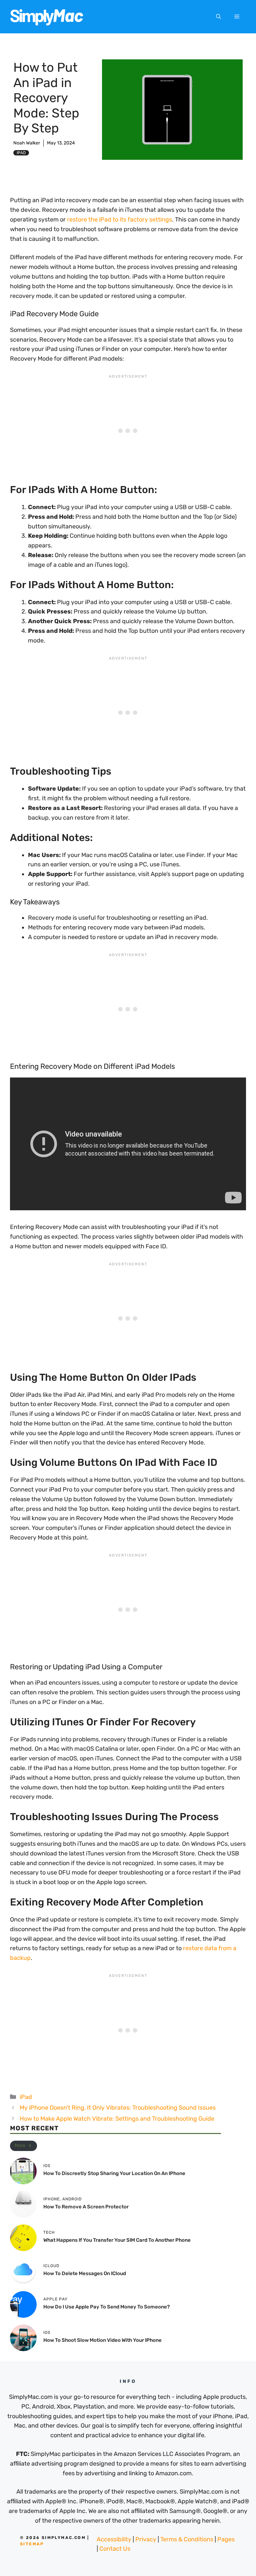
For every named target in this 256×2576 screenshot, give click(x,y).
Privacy (146, 2539)
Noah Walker (27, 143)
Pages (226, 2539)
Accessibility (114, 2539)
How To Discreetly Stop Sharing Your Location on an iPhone (114, 2173)
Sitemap (32, 2544)
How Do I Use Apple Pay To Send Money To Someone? (106, 2307)
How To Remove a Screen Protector (86, 2207)
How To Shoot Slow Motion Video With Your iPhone (102, 2340)
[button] (218, 17)
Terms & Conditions (187, 2539)
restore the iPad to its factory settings (119, 220)
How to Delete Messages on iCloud (85, 2273)
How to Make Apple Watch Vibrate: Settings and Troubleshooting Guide (117, 2119)
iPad (21, 153)
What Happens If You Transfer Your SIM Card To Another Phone (117, 2240)
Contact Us (115, 2549)
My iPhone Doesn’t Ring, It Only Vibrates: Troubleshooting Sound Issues (118, 2108)
